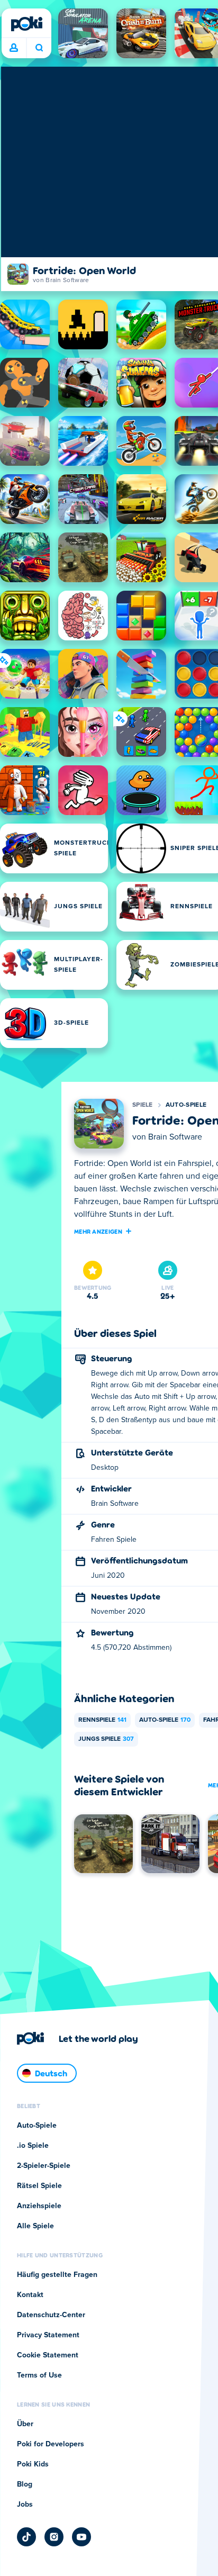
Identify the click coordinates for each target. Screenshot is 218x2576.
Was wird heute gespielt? (39, 48)
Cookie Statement (48, 2355)
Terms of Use (39, 2375)
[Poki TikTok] (26, 2537)
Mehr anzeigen (98, 1231)
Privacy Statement (48, 2335)
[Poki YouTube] (81, 2537)
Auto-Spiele (186, 1105)
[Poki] (26, 24)
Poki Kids (33, 2464)
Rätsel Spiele (39, 2186)
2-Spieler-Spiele (44, 2166)
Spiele (143, 1105)
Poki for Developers (51, 2444)
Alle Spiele (35, 2226)
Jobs (25, 2505)
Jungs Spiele (106, 1739)
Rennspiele (102, 1720)
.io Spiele (33, 2146)
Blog (25, 2484)
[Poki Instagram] (54, 2537)
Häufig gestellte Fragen (57, 2275)
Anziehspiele (39, 2206)
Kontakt (30, 2295)
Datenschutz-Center (51, 2315)
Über (25, 2424)
